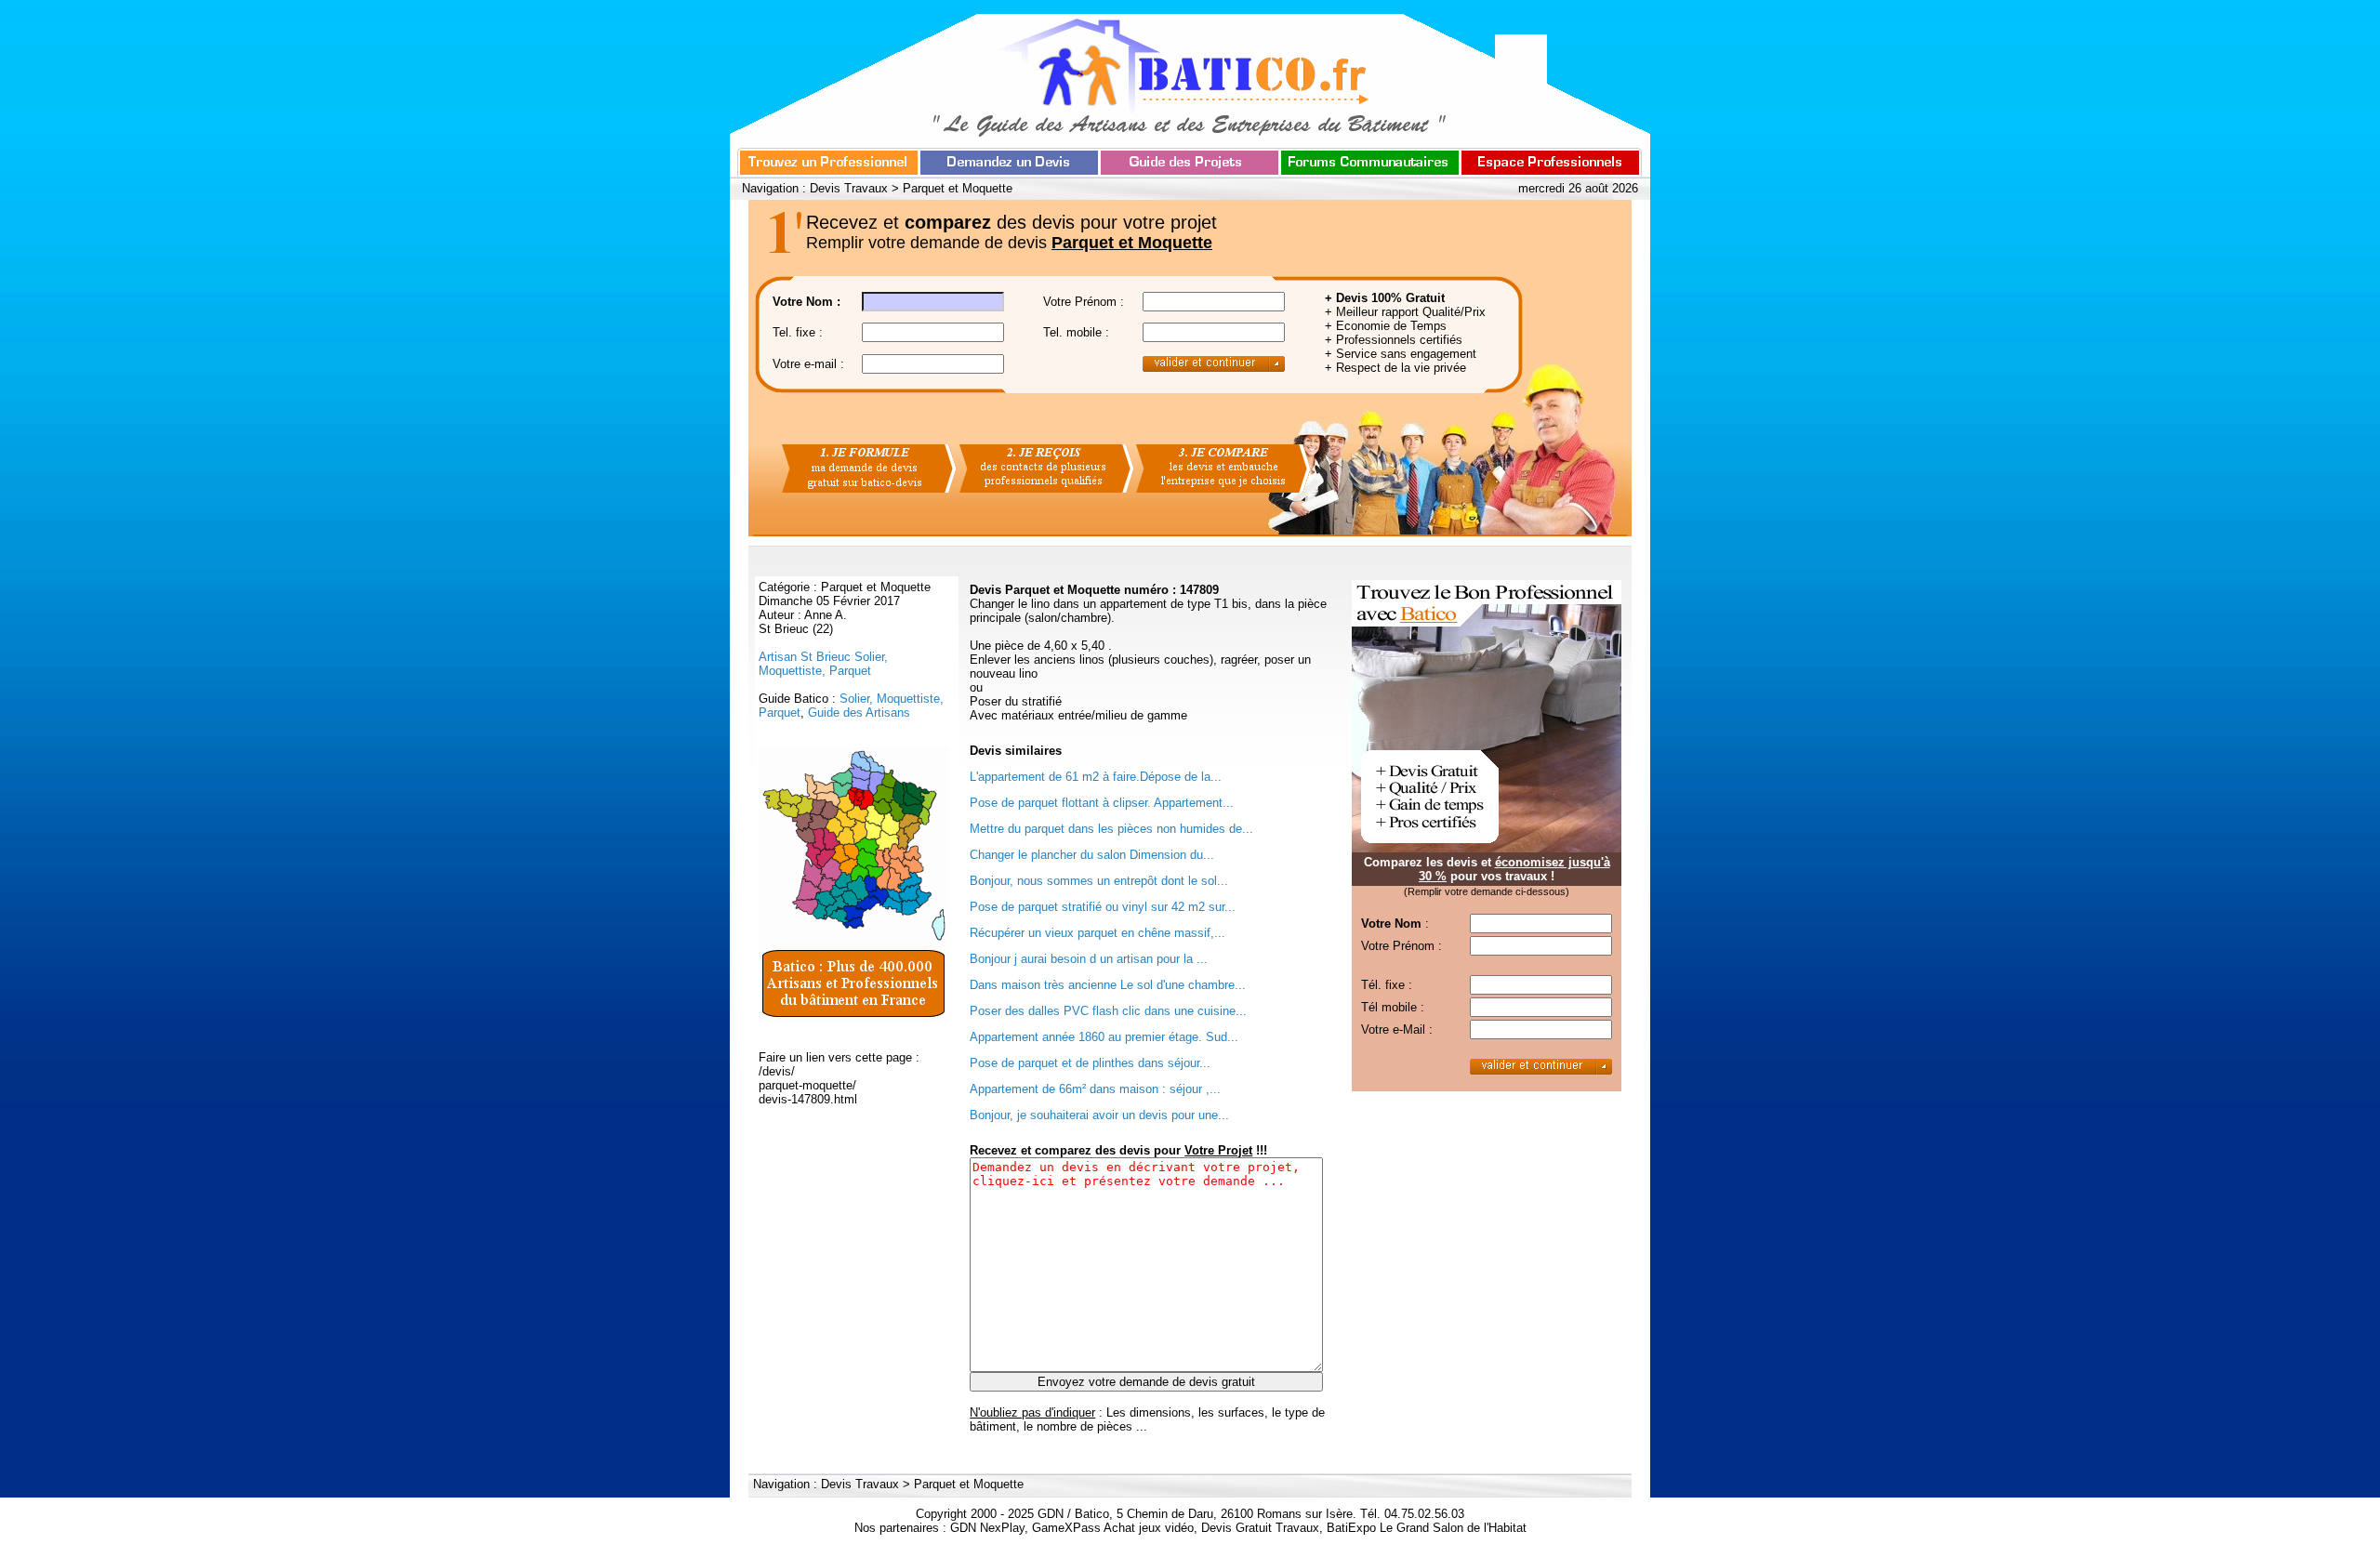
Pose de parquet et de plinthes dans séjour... (1090, 1063)
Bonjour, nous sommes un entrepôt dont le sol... (1099, 881)
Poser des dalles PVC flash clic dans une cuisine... (1108, 1011)
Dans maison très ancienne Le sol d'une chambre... (1108, 985)
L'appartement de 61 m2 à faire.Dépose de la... (1096, 777)
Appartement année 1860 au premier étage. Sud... (1104, 1037)
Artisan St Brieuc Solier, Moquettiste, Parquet (823, 664)
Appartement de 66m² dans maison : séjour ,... (1095, 1089)
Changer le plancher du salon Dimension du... (1092, 855)
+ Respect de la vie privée (1395, 368)
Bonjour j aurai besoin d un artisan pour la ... (1089, 959)
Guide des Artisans (859, 713)
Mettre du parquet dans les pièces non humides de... (1111, 829)
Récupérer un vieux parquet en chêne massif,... (1097, 933)
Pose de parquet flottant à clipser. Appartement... (1102, 803)
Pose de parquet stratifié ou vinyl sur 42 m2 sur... (1103, 907)
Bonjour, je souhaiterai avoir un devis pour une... (1099, 1115)
